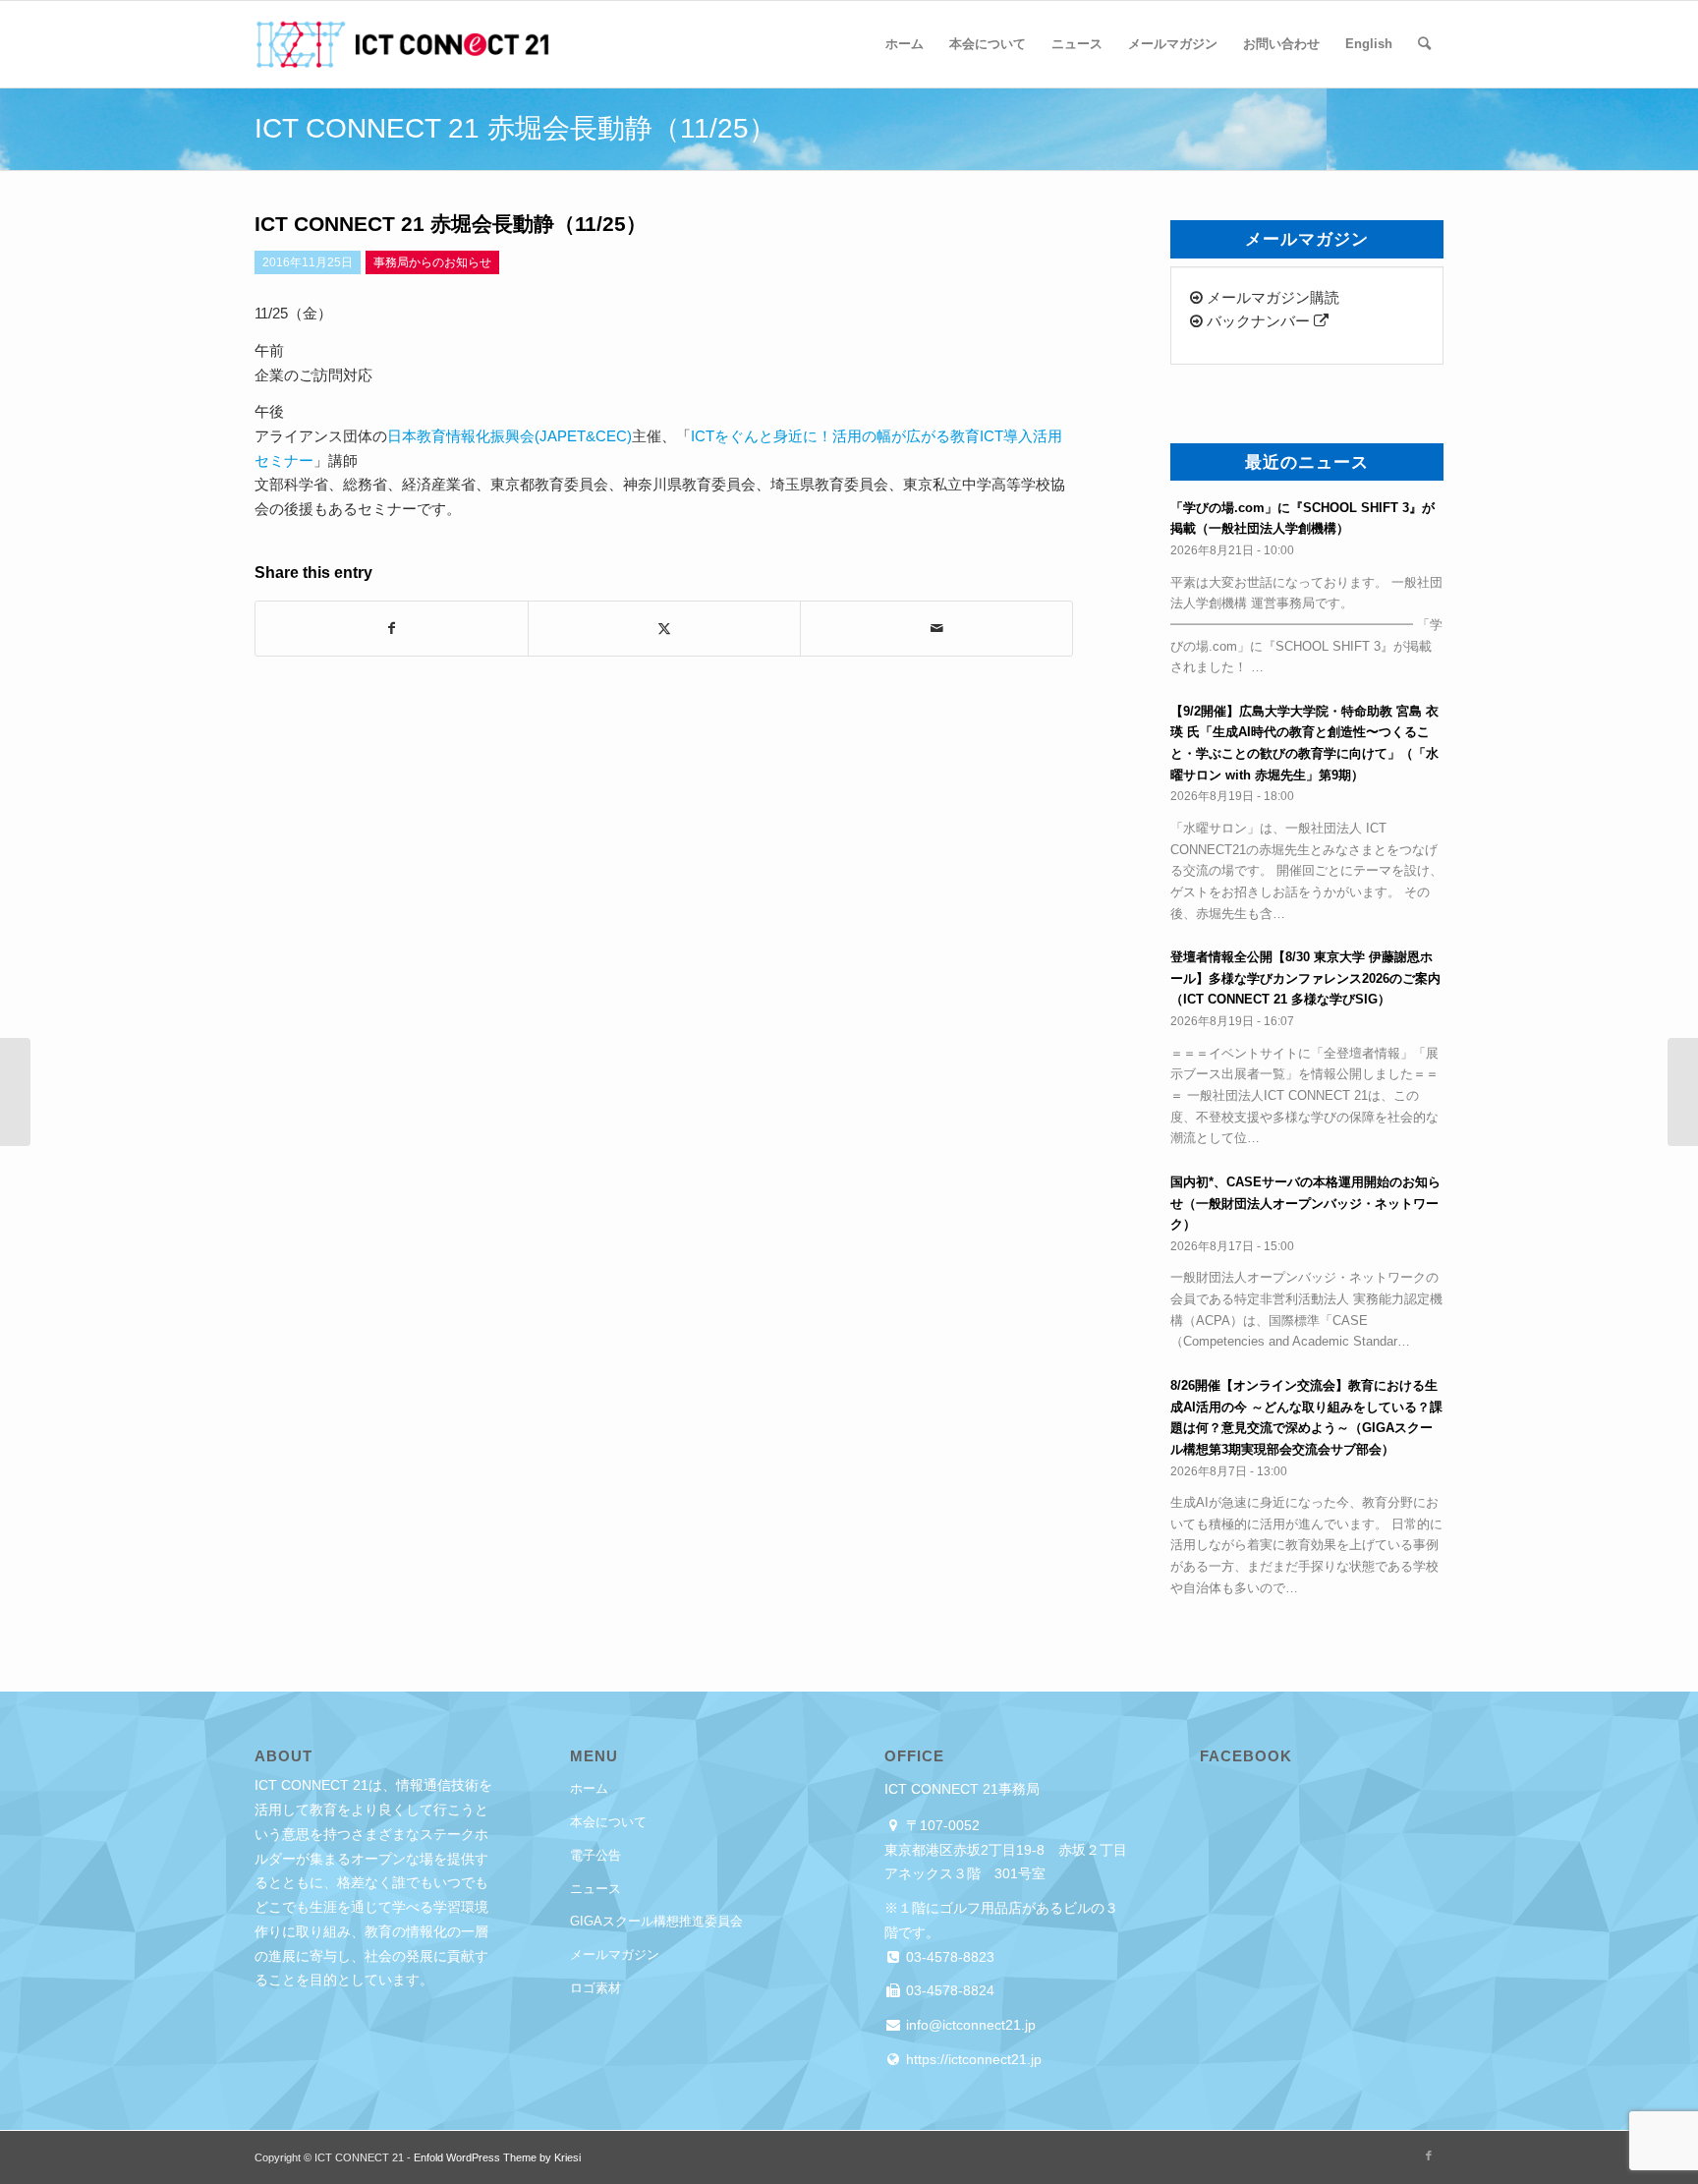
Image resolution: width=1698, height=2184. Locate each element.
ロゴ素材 (595, 1988)
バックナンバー (1258, 321)
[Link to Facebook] (1429, 2155)
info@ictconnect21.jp (969, 2025)
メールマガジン (615, 1954)
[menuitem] (905, 44)
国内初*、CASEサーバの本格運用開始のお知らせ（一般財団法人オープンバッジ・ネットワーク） (1305, 1203)
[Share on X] (664, 629)
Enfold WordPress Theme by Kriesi (497, 2157)
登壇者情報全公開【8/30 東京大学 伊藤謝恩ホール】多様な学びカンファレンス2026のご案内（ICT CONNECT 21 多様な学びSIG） (1305, 978)
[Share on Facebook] (392, 629)
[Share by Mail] (936, 629)
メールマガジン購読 (1271, 297)
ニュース (595, 1889)
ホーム (589, 1788)
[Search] (1424, 44)
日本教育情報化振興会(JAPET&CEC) (509, 436)
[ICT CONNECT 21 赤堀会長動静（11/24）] (15, 1092)
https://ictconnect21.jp (972, 2059)
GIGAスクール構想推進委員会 (656, 1921)
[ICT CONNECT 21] (402, 44)
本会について (608, 1822)
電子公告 (595, 1855)
